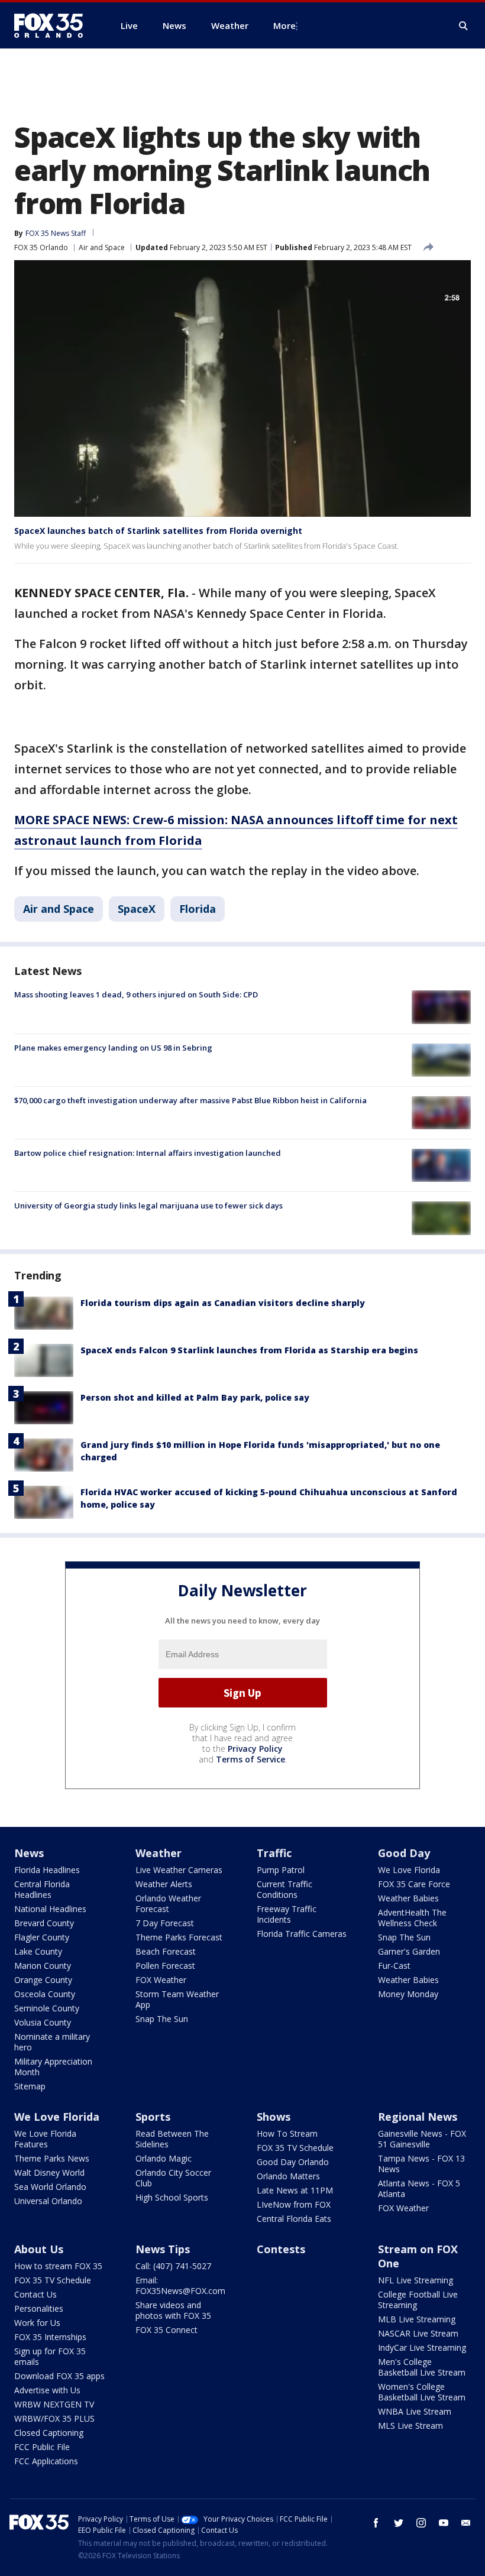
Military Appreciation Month (53, 2067)
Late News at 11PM (295, 2190)
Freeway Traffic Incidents (287, 1914)
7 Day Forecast (165, 1923)
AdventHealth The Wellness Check (412, 1918)
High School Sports (172, 2197)
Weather (159, 1853)
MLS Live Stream (410, 2426)
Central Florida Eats (294, 2219)
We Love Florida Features (45, 2139)
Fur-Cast (394, 1966)
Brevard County (44, 1923)
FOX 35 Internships (50, 2337)
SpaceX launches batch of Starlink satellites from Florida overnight (158, 531)
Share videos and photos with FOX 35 (173, 2310)
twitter (399, 2523)
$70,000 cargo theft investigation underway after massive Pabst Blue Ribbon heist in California (190, 1100)
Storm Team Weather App (177, 1999)
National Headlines (50, 1909)
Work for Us (37, 2323)
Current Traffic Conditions (284, 1889)
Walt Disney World (49, 2172)
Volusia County (43, 2022)
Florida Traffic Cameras (302, 1934)
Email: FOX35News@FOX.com (180, 2285)
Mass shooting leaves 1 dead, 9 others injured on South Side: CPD (136, 994)
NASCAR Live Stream (418, 2333)
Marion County (43, 1966)
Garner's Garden (409, 1951)
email (466, 2523)
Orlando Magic (164, 2158)
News (29, 1853)
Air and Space (102, 247)
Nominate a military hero (52, 2042)
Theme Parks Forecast (179, 1937)
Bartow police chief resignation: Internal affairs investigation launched (148, 1153)
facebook (376, 2523)
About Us (39, 2249)
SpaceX (137, 909)
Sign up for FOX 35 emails (50, 2356)
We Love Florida (409, 1870)
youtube (444, 2523)
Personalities (39, 2308)
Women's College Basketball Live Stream (422, 2392)
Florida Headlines (47, 1870)
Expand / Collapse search (464, 26)
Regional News (418, 2117)
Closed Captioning (49, 2433)
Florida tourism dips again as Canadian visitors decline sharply (223, 1303)
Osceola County (45, 1994)
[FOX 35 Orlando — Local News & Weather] (53, 25)
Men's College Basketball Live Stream (422, 2367)
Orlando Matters (288, 2176)
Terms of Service (250, 1759)
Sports (153, 2117)
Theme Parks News (52, 2158)
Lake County (38, 1951)
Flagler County (42, 1937)
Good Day (404, 1853)
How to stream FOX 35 (58, 2266)
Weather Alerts (164, 1884)
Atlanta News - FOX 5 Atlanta (419, 2188)
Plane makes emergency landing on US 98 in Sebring (113, 1048)
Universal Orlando (48, 2201)
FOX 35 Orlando (41, 247)
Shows (274, 2117)
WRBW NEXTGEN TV (54, 2404)
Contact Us (35, 2294)
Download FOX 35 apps (59, 2376)
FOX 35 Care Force (414, 1884)
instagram (421, 2523)
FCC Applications (46, 2461)
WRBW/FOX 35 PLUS (54, 2418)
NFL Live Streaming (416, 2280)
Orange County (43, 1980)
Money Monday (408, 1994)
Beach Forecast (166, 1951)
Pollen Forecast (165, 1966)
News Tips (163, 2249)
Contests (281, 2249)
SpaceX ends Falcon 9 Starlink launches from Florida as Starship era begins (249, 1350)
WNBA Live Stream (415, 2411)
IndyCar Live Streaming (422, 2347)
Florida (198, 909)
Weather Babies (408, 1898)
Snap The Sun (162, 2019)
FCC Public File (42, 2447)
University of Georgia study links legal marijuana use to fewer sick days (148, 1206)
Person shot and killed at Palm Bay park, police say (195, 1397)
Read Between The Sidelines (172, 2139)
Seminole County (47, 2008)
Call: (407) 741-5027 (173, 2266)
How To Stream (287, 2133)
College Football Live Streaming (418, 2300)
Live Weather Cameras (179, 1870)
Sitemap (30, 2086)
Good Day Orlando (293, 2162)
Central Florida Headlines (42, 1889)
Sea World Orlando (50, 2187)
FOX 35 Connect (166, 2330)
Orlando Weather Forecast (168, 1903)
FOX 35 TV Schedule (295, 2148)
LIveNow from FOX (294, 2204)
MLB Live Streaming (417, 2319)
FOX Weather (161, 1980)
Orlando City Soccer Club (173, 2178)
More (284, 25)
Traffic (274, 1853)
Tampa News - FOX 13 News (421, 2164)
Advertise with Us (47, 2390)
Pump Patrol (281, 1870)
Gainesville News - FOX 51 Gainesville (422, 2139)
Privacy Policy (255, 1749)
